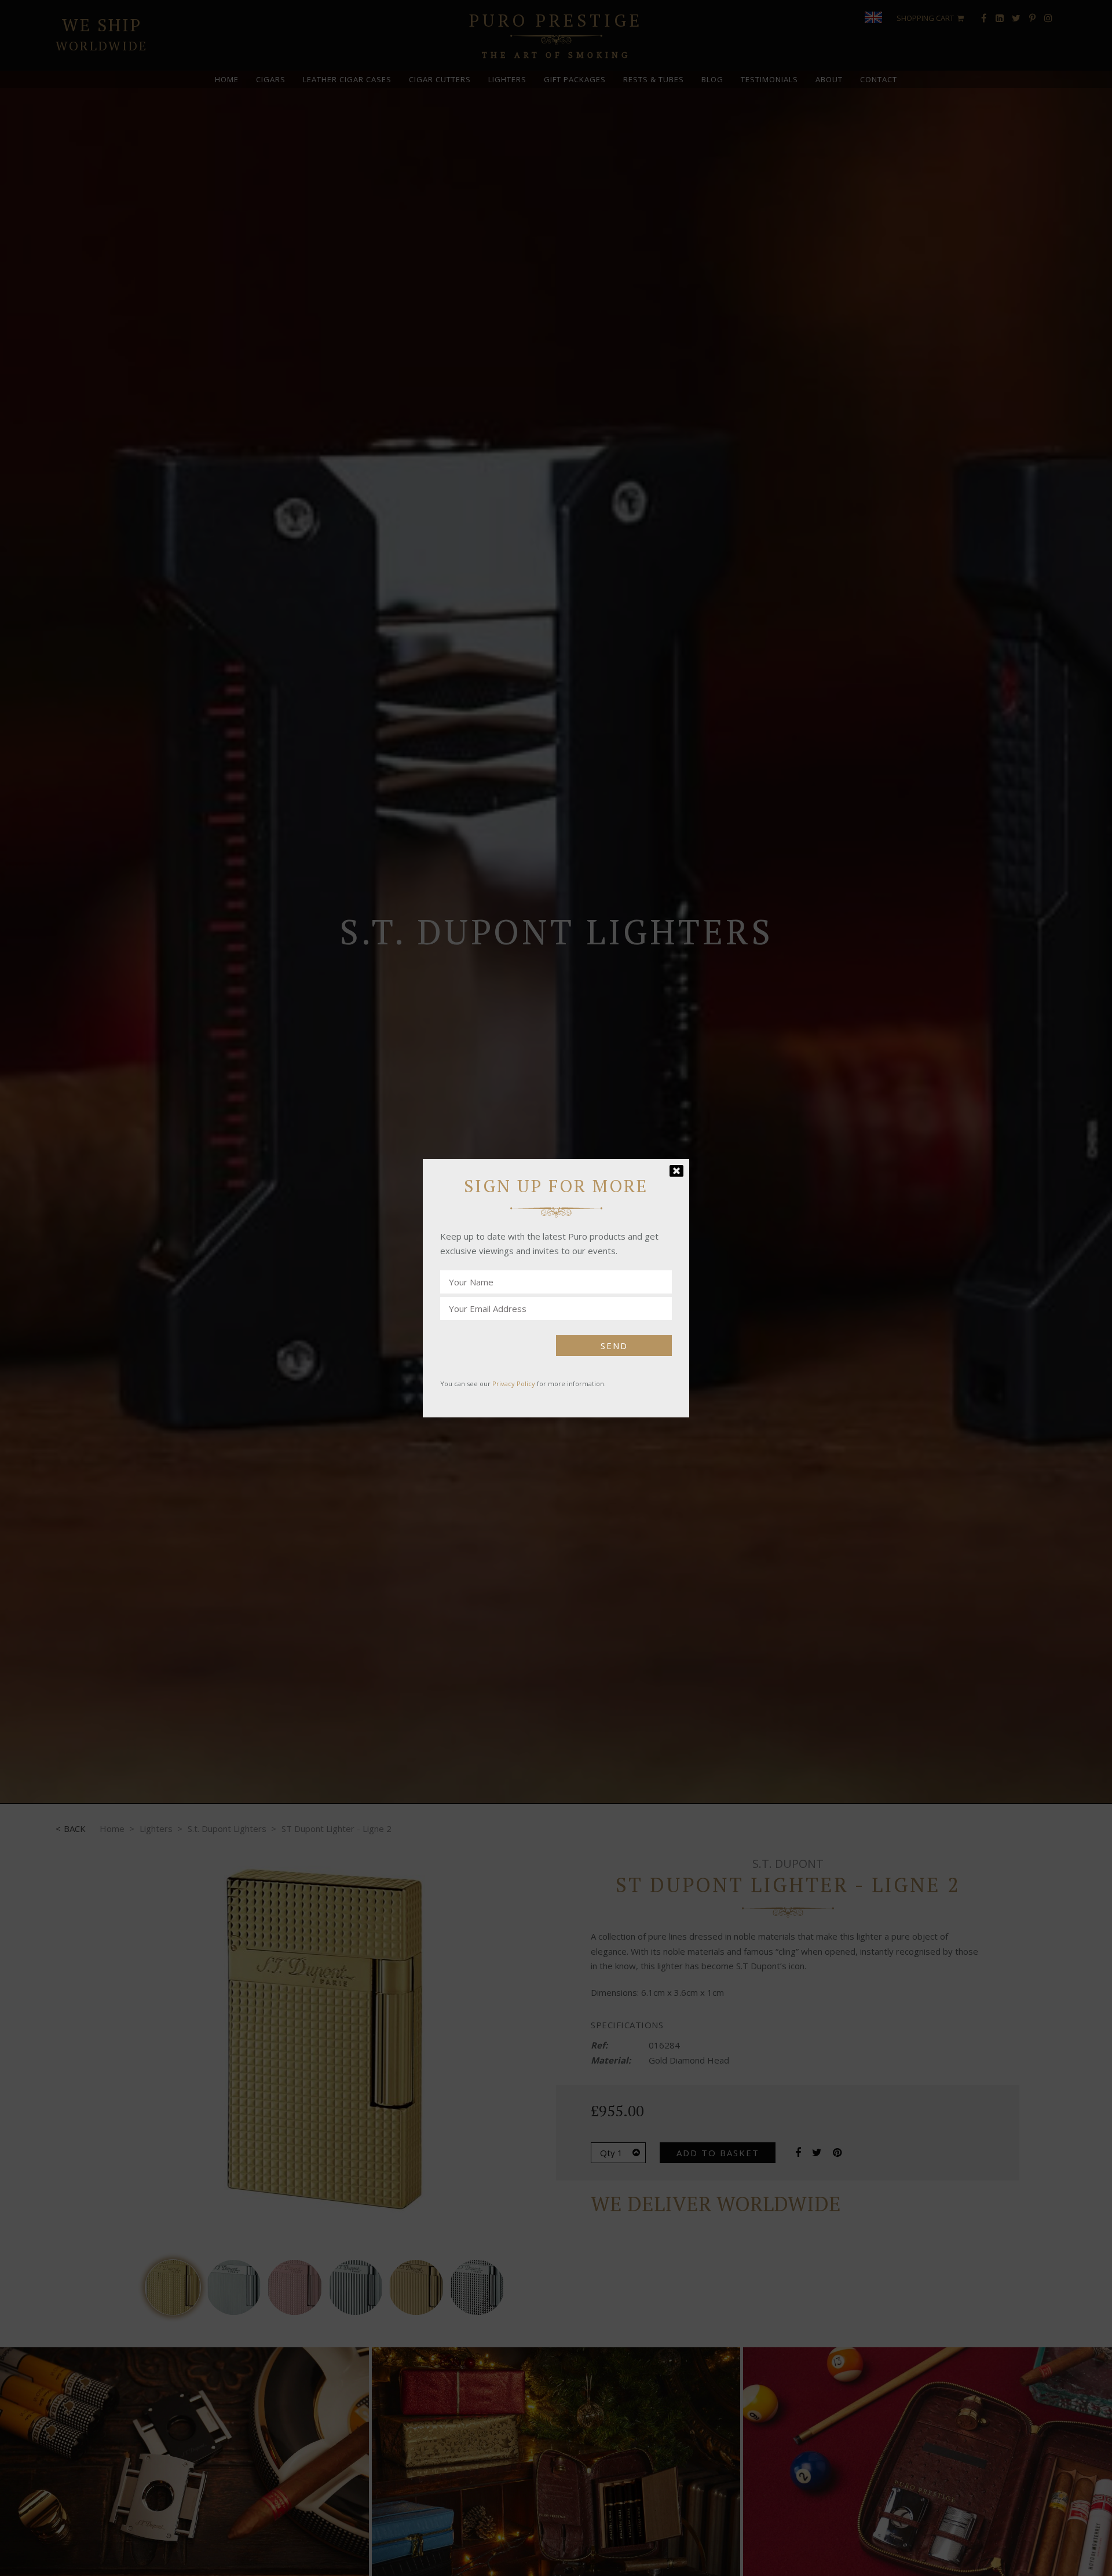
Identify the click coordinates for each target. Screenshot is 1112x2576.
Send (614, 1346)
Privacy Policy (514, 1384)
